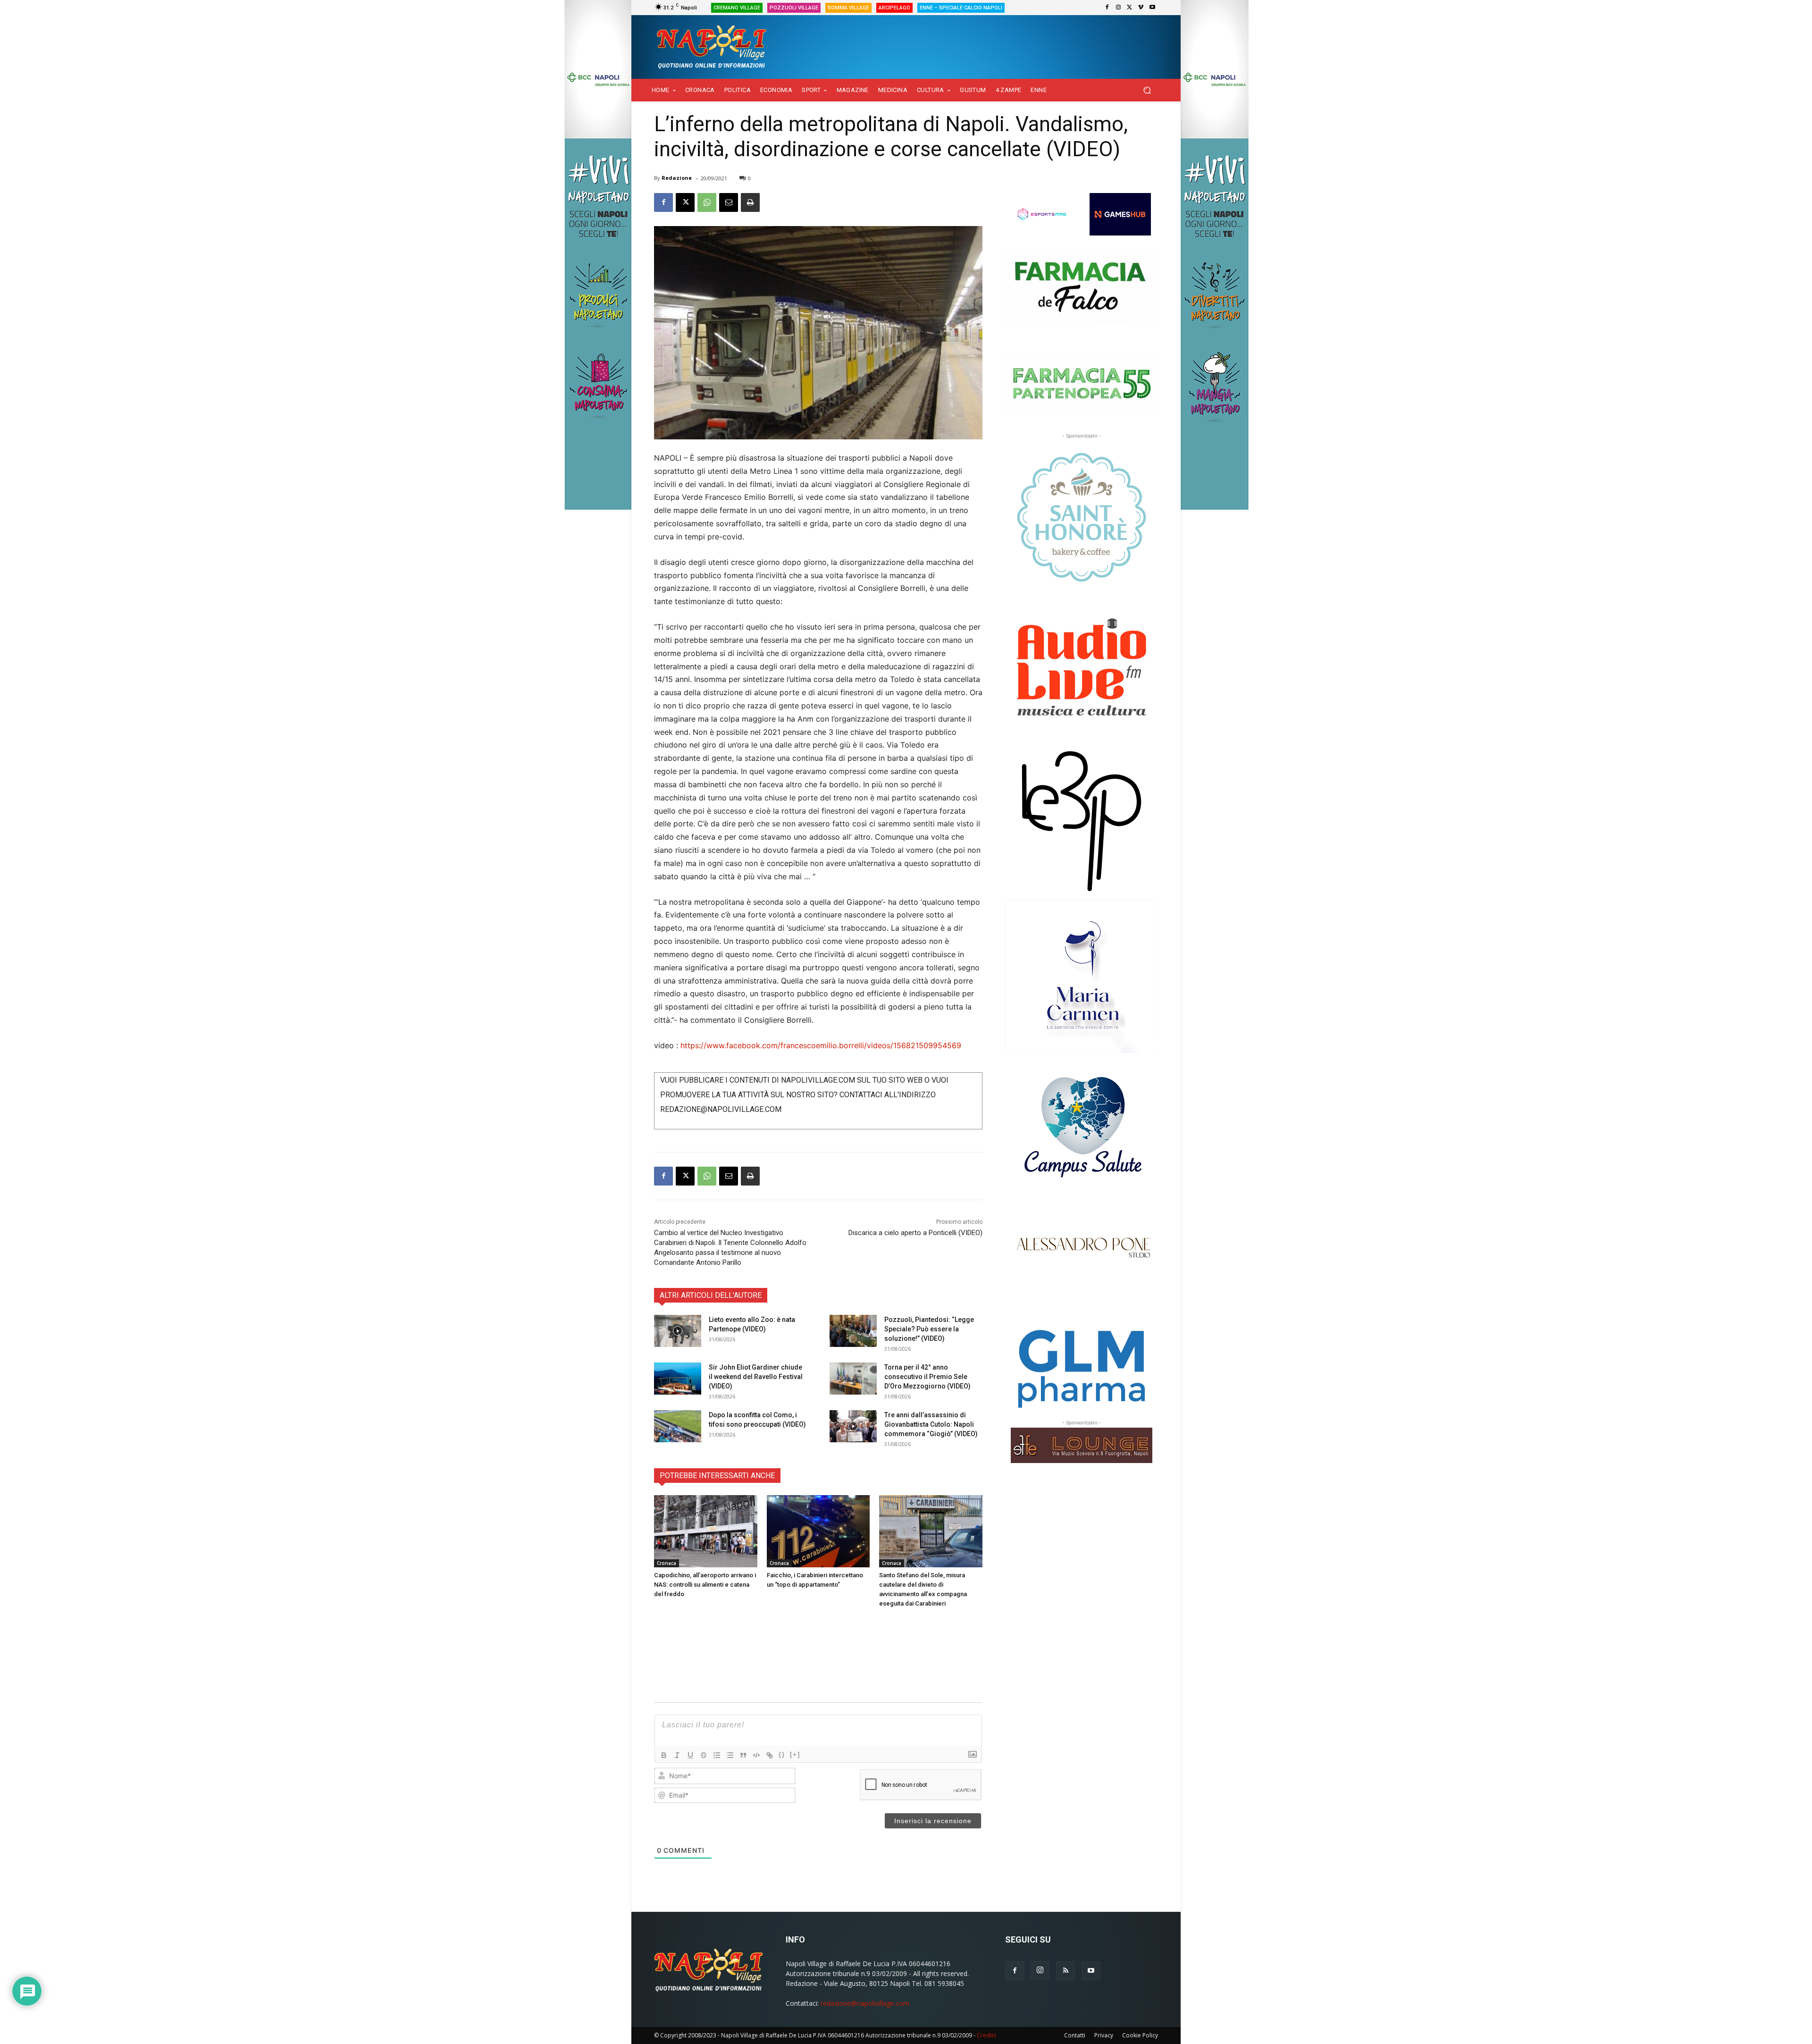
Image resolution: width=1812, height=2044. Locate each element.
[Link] (770, 1755)
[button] (1147, 90)
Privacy (1104, 2035)
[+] (795, 1754)
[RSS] (1065, 1971)
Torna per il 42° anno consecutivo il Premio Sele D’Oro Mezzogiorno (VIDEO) (927, 1377)
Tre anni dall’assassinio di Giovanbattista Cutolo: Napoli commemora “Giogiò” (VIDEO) (931, 1424)
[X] (1130, 8)
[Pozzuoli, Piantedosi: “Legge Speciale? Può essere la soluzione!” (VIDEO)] (853, 1331)
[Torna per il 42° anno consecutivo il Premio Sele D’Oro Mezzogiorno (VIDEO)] (853, 1379)
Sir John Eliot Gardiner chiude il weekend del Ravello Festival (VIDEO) (756, 1377)
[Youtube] (1152, 8)
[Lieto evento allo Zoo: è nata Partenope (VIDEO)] (678, 1331)
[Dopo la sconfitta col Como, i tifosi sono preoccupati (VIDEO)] (678, 1426)
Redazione (677, 178)
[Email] (729, 202)
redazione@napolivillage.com (865, 2003)
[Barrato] (704, 1755)
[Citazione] (743, 1755)
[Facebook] (1107, 8)
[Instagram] (1118, 8)
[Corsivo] (677, 1755)
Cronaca (667, 1563)
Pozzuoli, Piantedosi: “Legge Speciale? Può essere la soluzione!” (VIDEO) (929, 1329)
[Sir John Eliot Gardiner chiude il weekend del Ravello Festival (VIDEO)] (678, 1379)
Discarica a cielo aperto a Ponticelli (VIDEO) (915, 1233)
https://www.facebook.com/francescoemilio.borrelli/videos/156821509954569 (821, 1045)
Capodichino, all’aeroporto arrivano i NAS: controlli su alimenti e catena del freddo (705, 1585)
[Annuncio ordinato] (717, 1755)
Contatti (1075, 2035)
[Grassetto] (664, 1755)
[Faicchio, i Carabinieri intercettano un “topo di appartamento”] (818, 1531)
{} (782, 1754)
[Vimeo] (1141, 8)
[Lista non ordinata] (730, 1755)
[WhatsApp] (707, 202)
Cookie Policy (1140, 2035)
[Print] (750, 202)
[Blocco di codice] (756, 1755)
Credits (986, 2035)
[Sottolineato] (690, 1755)
